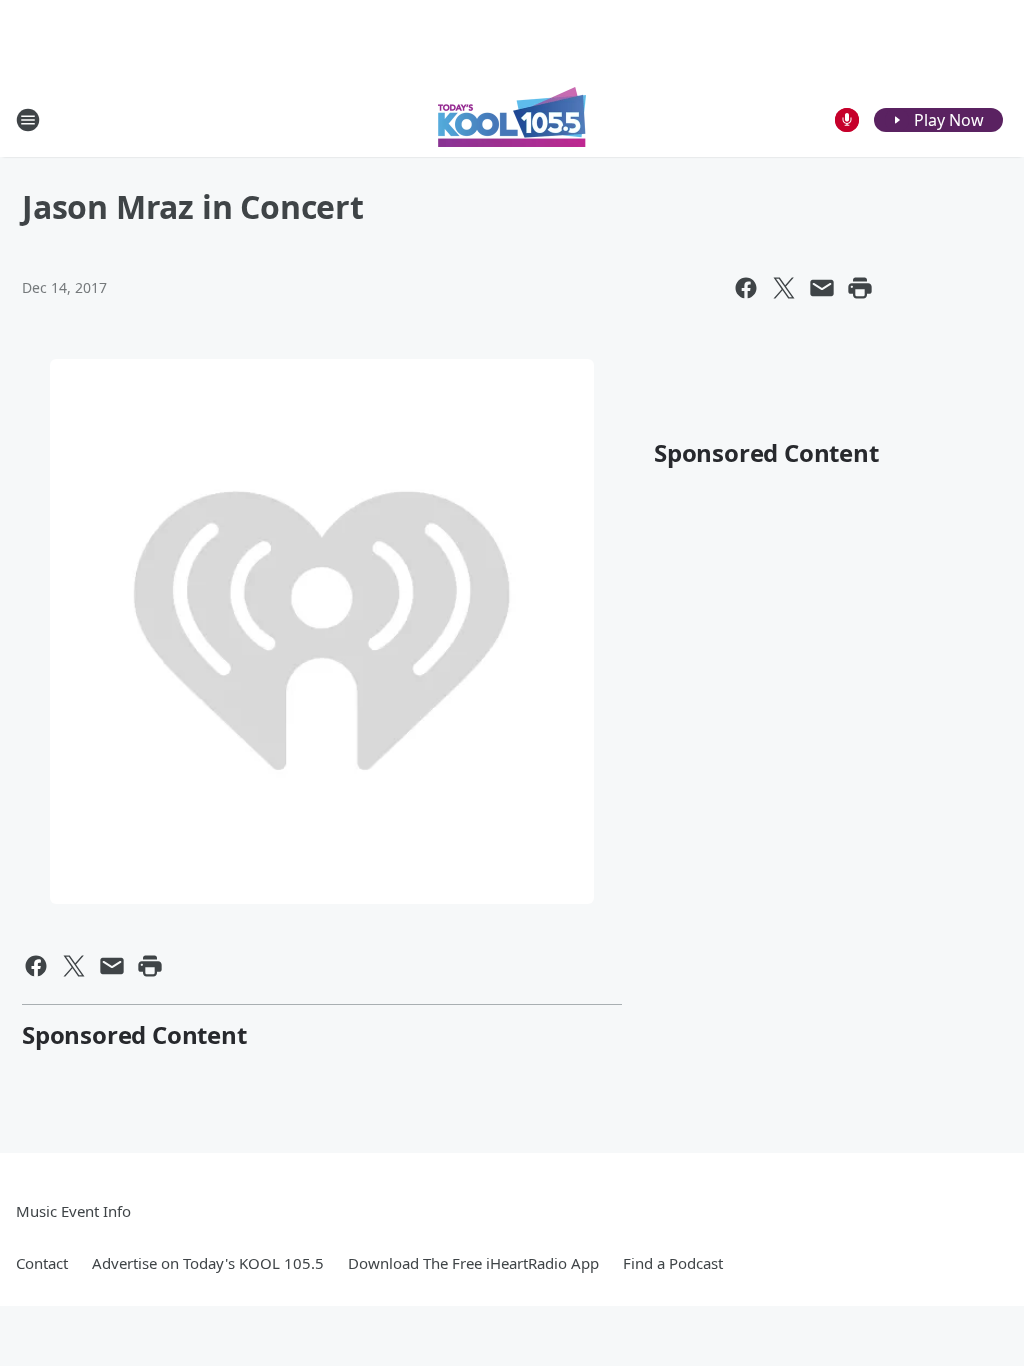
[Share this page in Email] (822, 288)
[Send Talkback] (847, 120)
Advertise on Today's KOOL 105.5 (208, 1263)
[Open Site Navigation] (28, 120)
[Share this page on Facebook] (746, 288)
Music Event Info (73, 1211)
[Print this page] (860, 288)
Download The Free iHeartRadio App (473, 1263)
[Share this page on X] (784, 288)
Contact (42, 1263)
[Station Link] (512, 119)
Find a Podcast (673, 1263)
